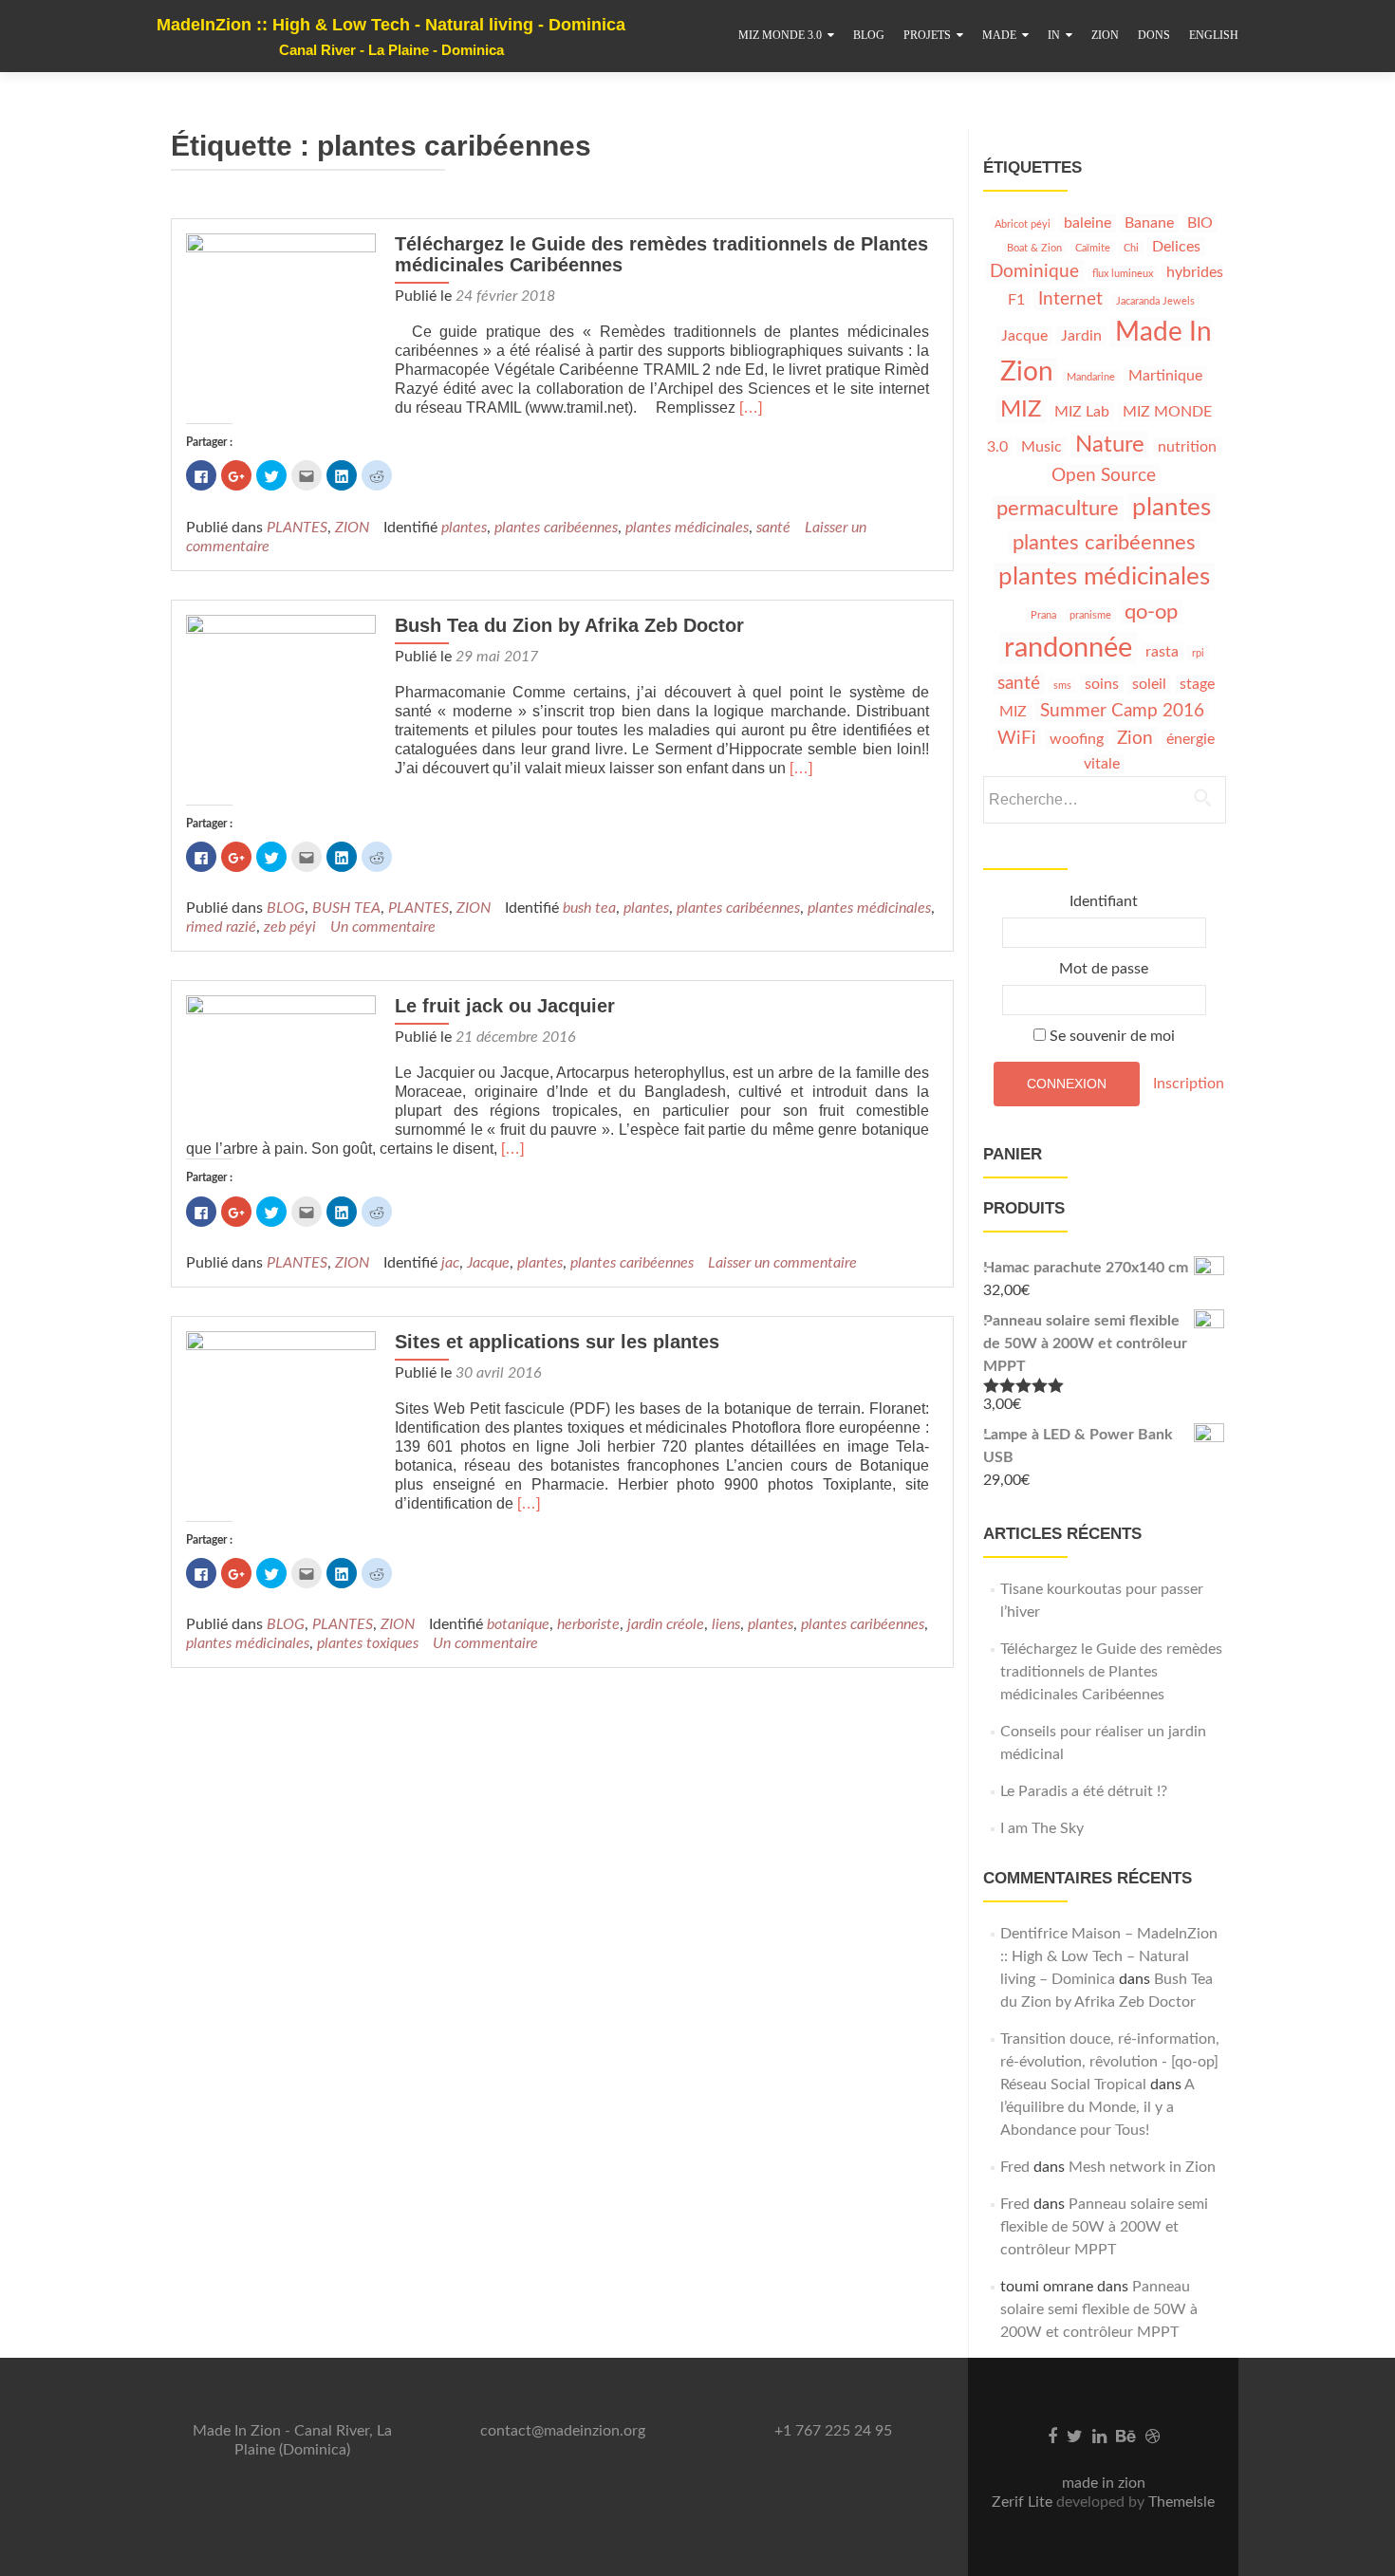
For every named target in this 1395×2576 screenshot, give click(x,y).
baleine (1088, 223)
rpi (1198, 653)
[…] (751, 408)
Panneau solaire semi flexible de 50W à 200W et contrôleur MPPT (1104, 2227)
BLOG (869, 35)
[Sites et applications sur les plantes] (281, 1425)
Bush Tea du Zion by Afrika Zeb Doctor (569, 625)
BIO (1200, 223)
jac (450, 1263)
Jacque (488, 1263)
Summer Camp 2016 (1122, 711)
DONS (1154, 35)
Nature (1110, 445)
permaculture (1058, 509)
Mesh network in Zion (1142, 2167)
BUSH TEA (346, 908)
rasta (1162, 652)
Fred (1015, 2167)
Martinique (1165, 376)
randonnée (1068, 648)
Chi (1131, 248)
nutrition (1187, 447)
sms (1062, 686)
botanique (518, 1624)
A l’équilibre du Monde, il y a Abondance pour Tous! (1097, 2107)
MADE (999, 35)
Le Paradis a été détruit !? (1084, 1791)
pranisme (1090, 615)
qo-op (1151, 612)
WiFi (1017, 738)
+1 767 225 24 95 (833, 2431)
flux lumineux (1123, 274)
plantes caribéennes (556, 528)
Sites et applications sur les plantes (557, 1342)
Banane (1149, 223)
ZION (1105, 35)
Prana (1043, 615)
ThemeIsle (1181, 2502)
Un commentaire (383, 927)
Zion (1135, 738)
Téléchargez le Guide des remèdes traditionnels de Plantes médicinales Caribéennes (1111, 1672)
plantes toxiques (368, 1643)
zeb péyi (290, 927)
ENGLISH (1214, 35)
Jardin (1081, 336)
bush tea (589, 908)
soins (1102, 684)
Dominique (1034, 271)
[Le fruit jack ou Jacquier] (281, 1065)
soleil (1149, 684)
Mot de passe (1104, 969)
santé (773, 528)
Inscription (1189, 1083)
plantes (464, 528)
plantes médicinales (687, 528)
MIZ (1021, 409)
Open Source (1104, 475)
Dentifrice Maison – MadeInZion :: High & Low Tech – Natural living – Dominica (1109, 1956)
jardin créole (666, 1624)
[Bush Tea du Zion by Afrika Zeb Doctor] (281, 709)
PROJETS (927, 35)
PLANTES (297, 528)
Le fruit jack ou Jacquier (505, 1006)
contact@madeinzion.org (563, 2431)
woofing (1077, 739)
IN (1054, 35)
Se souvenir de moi (1110, 1036)
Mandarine (1091, 377)
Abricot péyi (1023, 224)
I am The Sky (1042, 1828)
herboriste (588, 1624)
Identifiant (1104, 901)
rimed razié (221, 927)
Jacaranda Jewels (1155, 301)
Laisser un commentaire (782, 1263)
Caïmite (1093, 248)
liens (726, 1624)
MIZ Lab (1082, 412)
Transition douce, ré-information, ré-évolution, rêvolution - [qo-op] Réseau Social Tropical (1110, 2062)
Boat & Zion (1034, 248)
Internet (1070, 299)
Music (1042, 447)
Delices (1176, 247)
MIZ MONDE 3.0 (780, 35)
